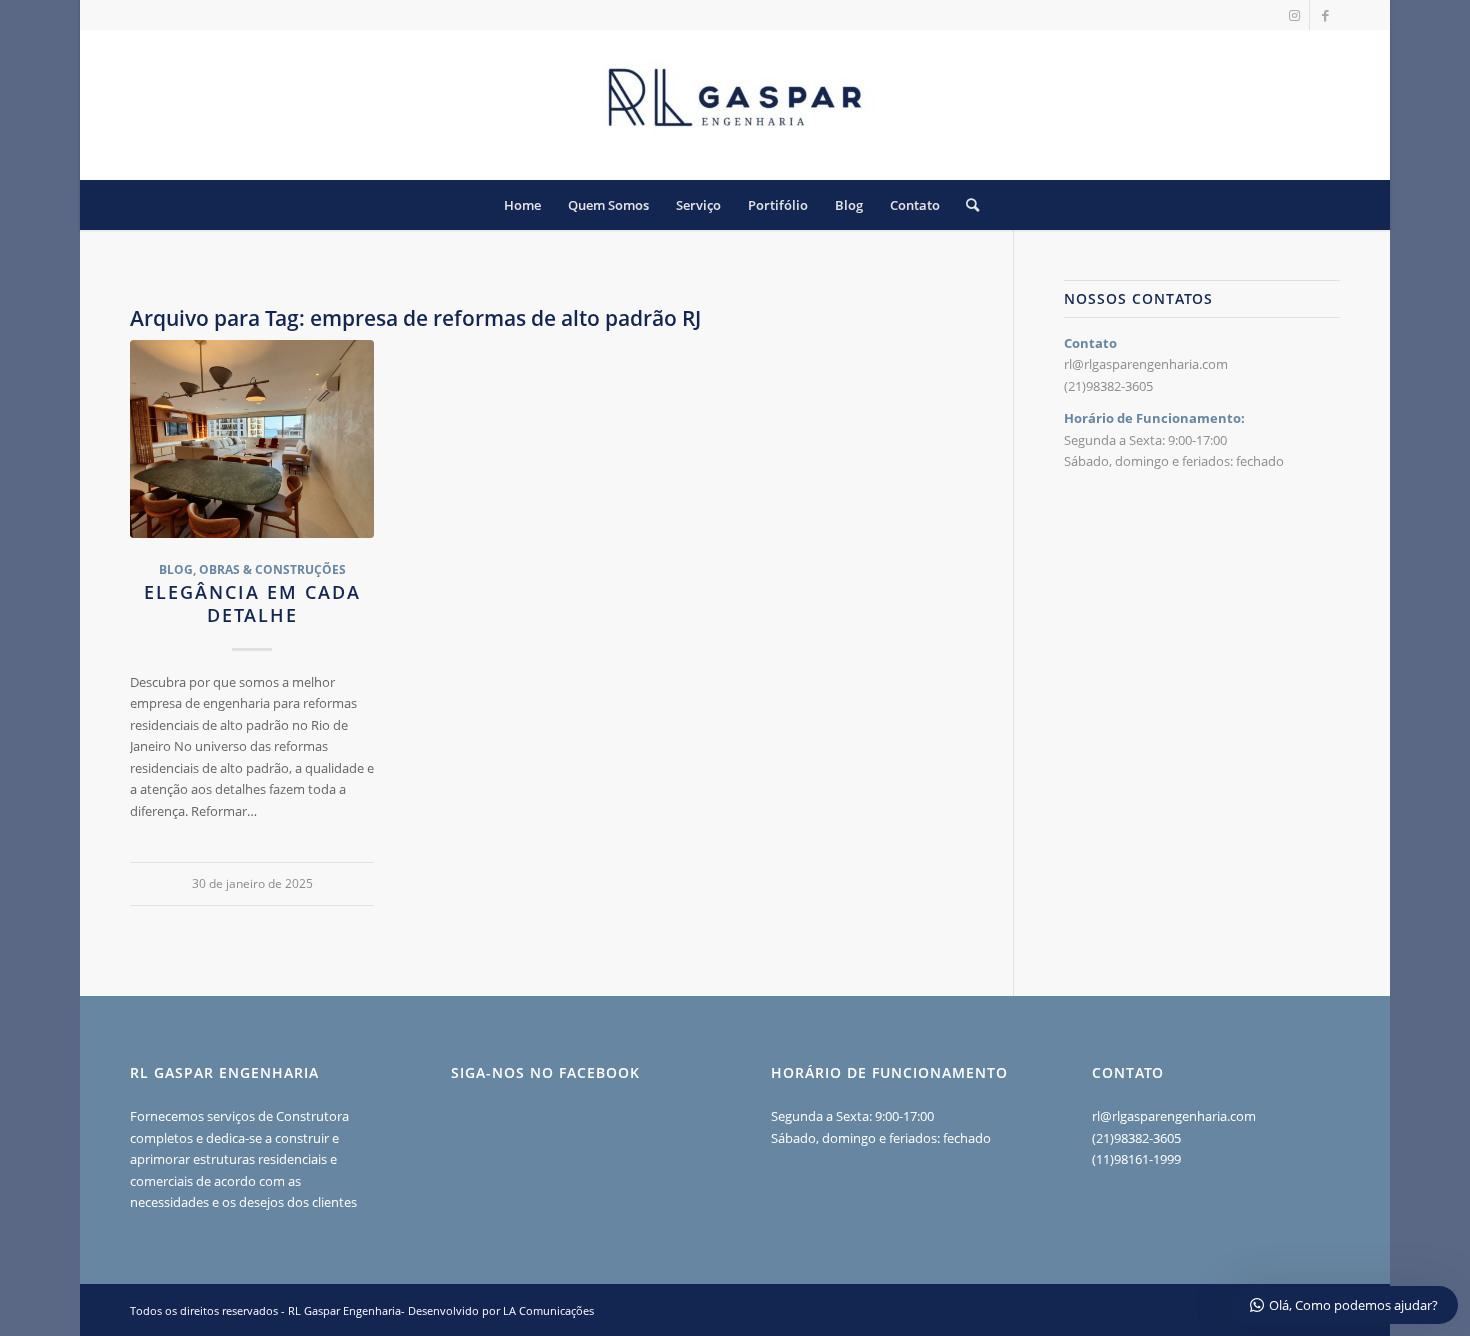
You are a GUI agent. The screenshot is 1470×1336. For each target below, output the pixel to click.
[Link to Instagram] (1294, 15)
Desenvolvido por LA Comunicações (501, 1310)
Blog (176, 569)
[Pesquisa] (966, 205)
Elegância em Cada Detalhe (252, 604)
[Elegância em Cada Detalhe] (252, 439)
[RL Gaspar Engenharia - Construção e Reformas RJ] (735, 105)
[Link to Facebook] (1325, 15)
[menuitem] (522, 205)
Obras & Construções (272, 569)
